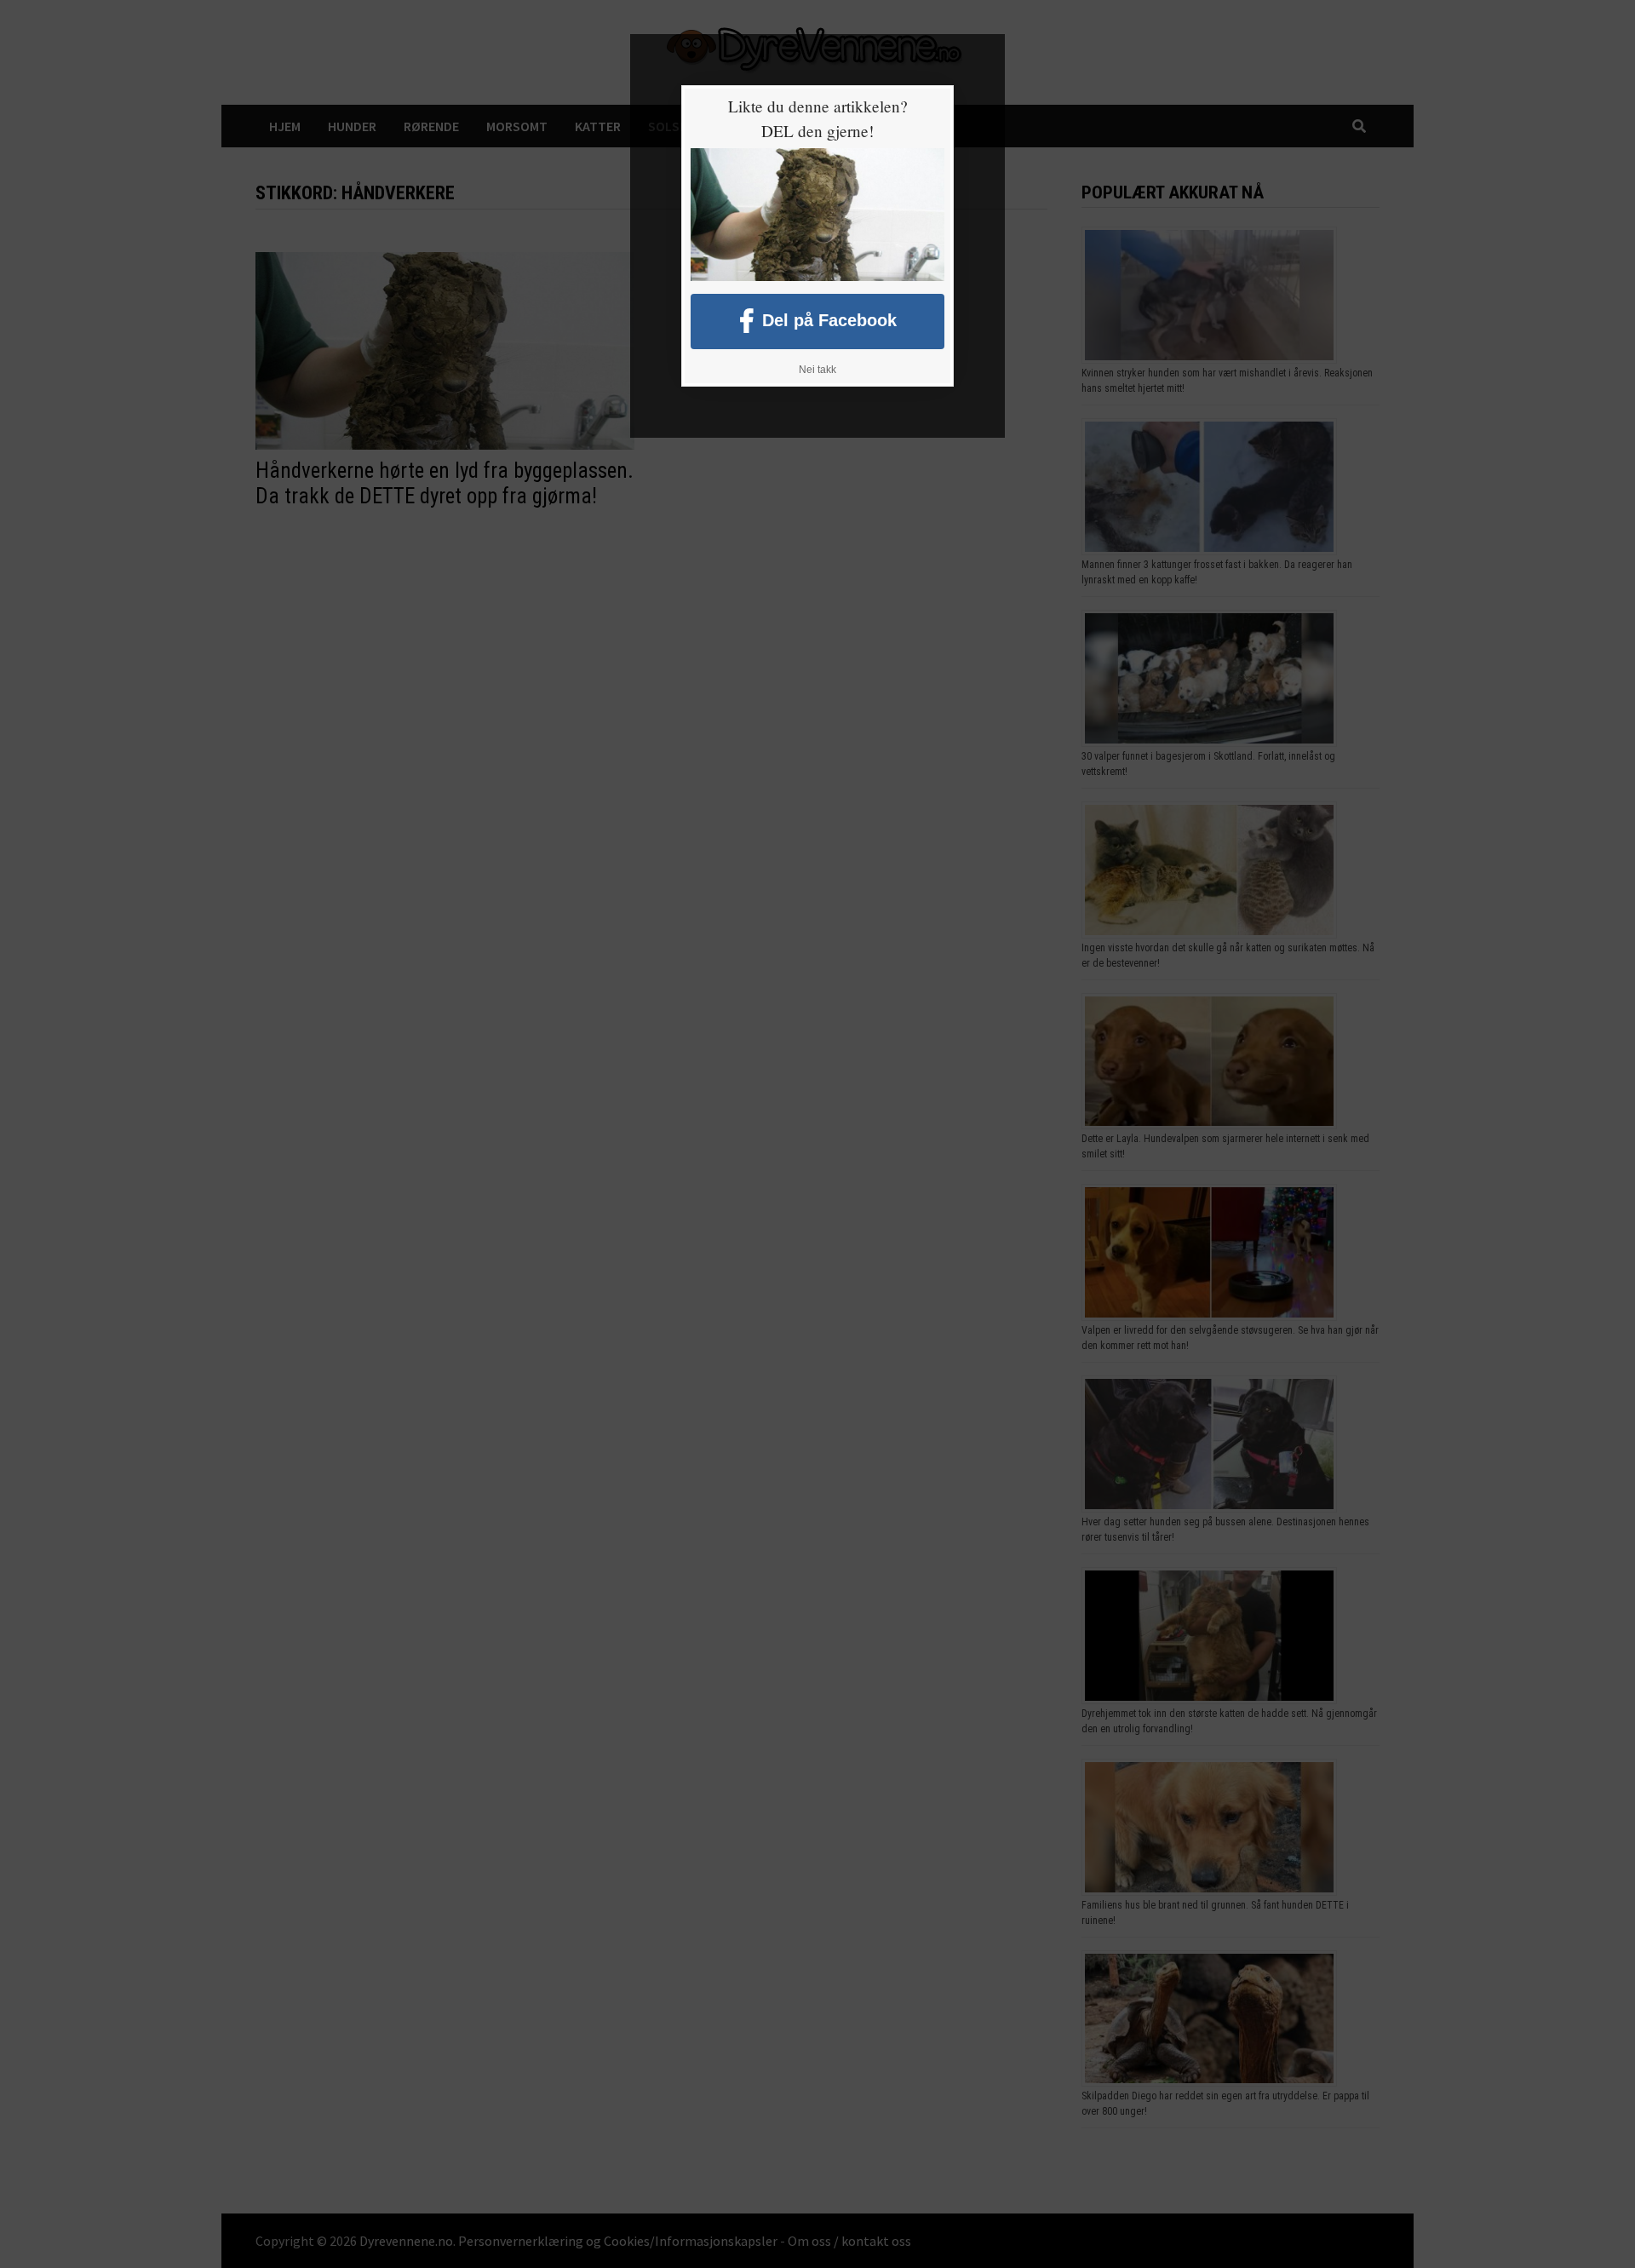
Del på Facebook (829, 319)
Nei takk (817, 370)
